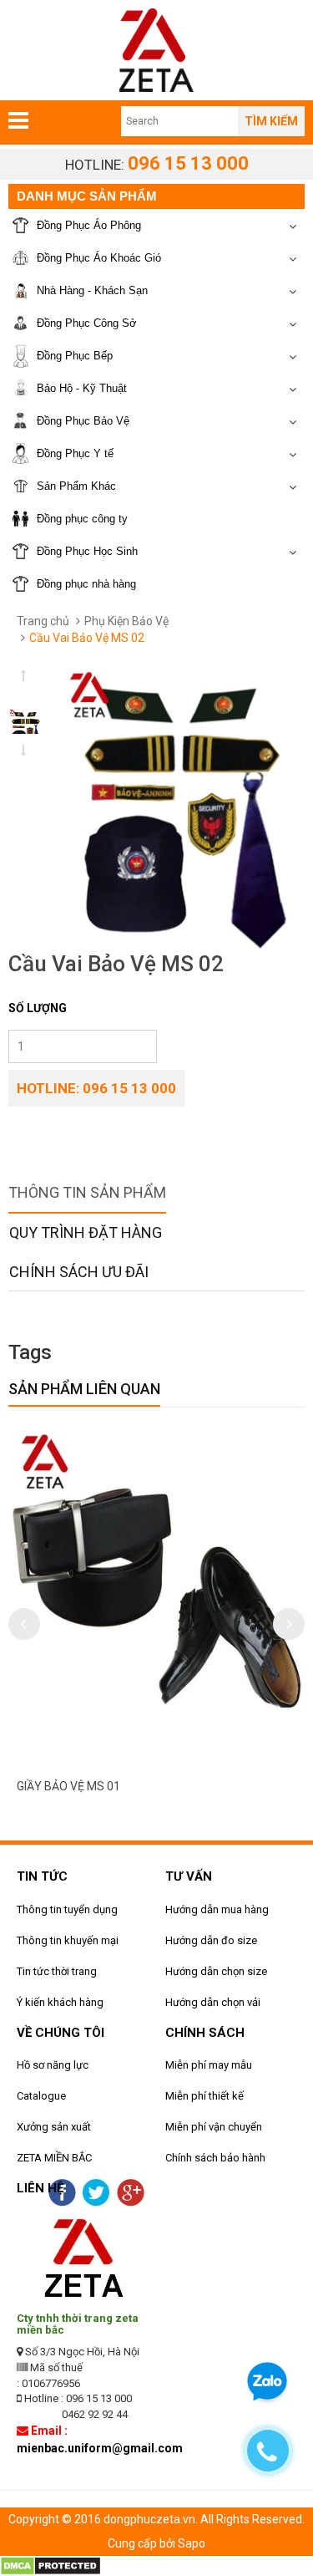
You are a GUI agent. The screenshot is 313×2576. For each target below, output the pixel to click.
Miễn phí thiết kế (204, 2096)
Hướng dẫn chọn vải (213, 2002)
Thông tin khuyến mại (68, 1940)
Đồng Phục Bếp (75, 356)
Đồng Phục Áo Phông (89, 225)
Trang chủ (43, 621)
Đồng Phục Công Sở (87, 323)
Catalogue (41, 2096)
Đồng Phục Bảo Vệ (83, 421)
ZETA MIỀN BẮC (54, 2158)
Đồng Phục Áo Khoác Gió (99, 258)
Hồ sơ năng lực (53, 2065)
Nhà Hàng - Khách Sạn (92, 290)
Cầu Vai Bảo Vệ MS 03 (142, 1786)
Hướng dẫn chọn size (216, 1971)
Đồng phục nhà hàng (86, 584)
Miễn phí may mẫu (209, 2065)
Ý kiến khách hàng (60, 2002)
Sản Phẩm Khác (76, 486)
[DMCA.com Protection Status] (50, 2565)
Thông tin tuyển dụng (67, 1909)
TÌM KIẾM (271, 121)
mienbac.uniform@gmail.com (100, 2448)
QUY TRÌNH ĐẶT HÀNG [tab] (86, 1232)
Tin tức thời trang (57, 1971)
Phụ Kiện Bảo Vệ (126, 621)
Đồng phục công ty (82, 519)
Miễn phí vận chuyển (214, 2127)
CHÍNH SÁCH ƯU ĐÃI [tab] (79, 1272)
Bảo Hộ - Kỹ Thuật (82, 388)
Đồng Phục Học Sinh (87, 551)
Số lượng (38, 1008)
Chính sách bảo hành (215, 2158)
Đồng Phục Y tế (75, 453)
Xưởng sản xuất (54, 2127)
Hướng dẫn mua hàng (217, 1909)
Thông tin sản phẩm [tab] (87, 1192)
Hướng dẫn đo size (211, 1940)
